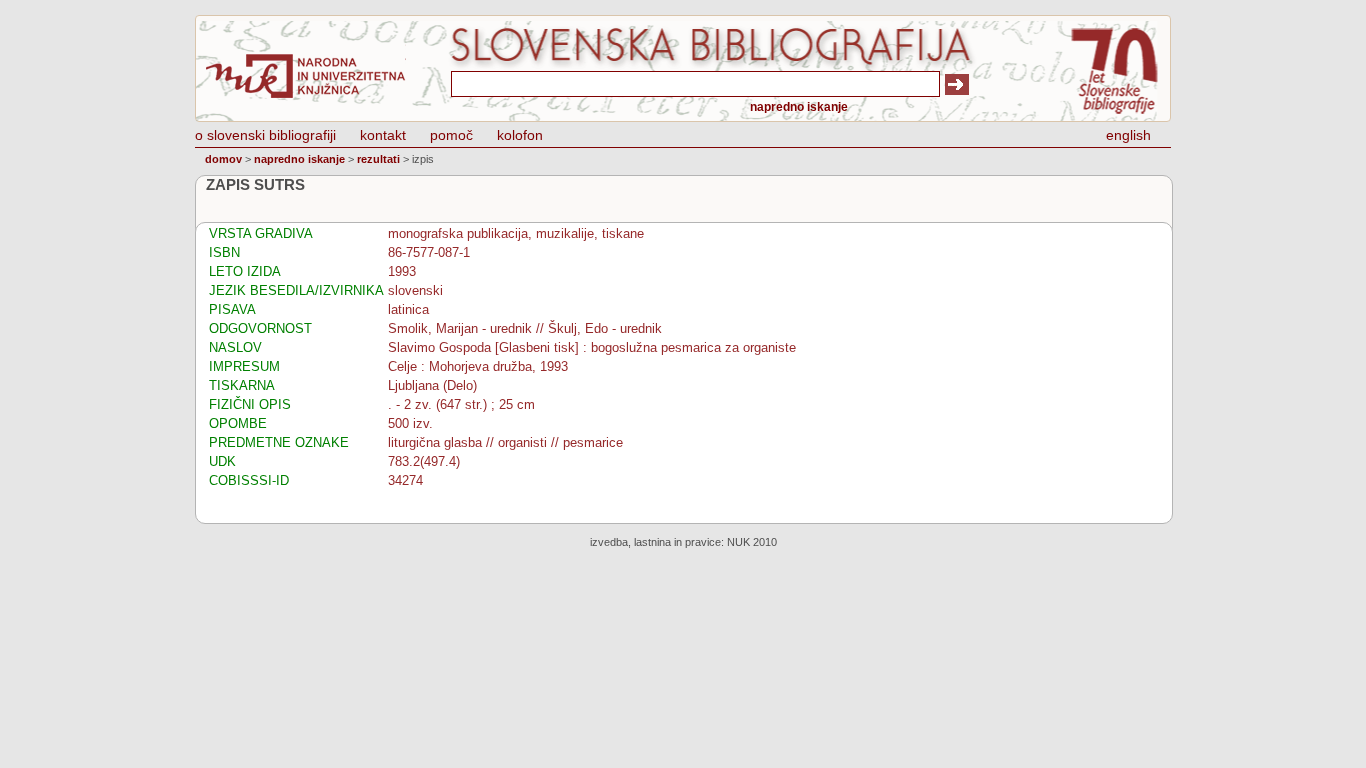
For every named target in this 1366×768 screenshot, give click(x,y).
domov (223, 159)
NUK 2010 (752, 542)
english (1128, 135)
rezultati (378, 159)
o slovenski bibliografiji (265, 135)
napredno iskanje (799, 107)
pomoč (451, 135)
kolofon (520, 135)
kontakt (383, 135)
